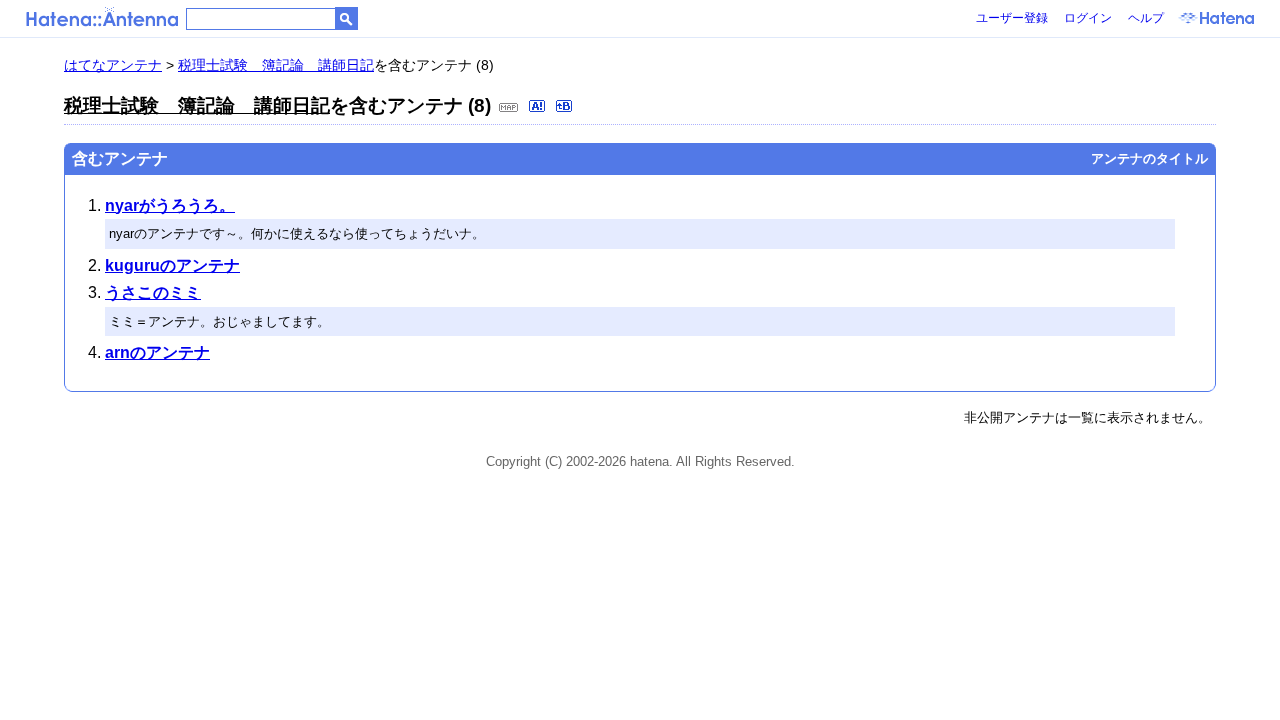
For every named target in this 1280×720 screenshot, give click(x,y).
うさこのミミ (153, 292)
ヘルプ (1146, 18)
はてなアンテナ (113, 65)
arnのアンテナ (157, 352)
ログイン (1088, 18)
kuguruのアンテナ (172, 265)
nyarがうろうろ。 (170, 205)
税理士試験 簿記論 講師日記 (276, 65)
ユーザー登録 (1012, 18)
